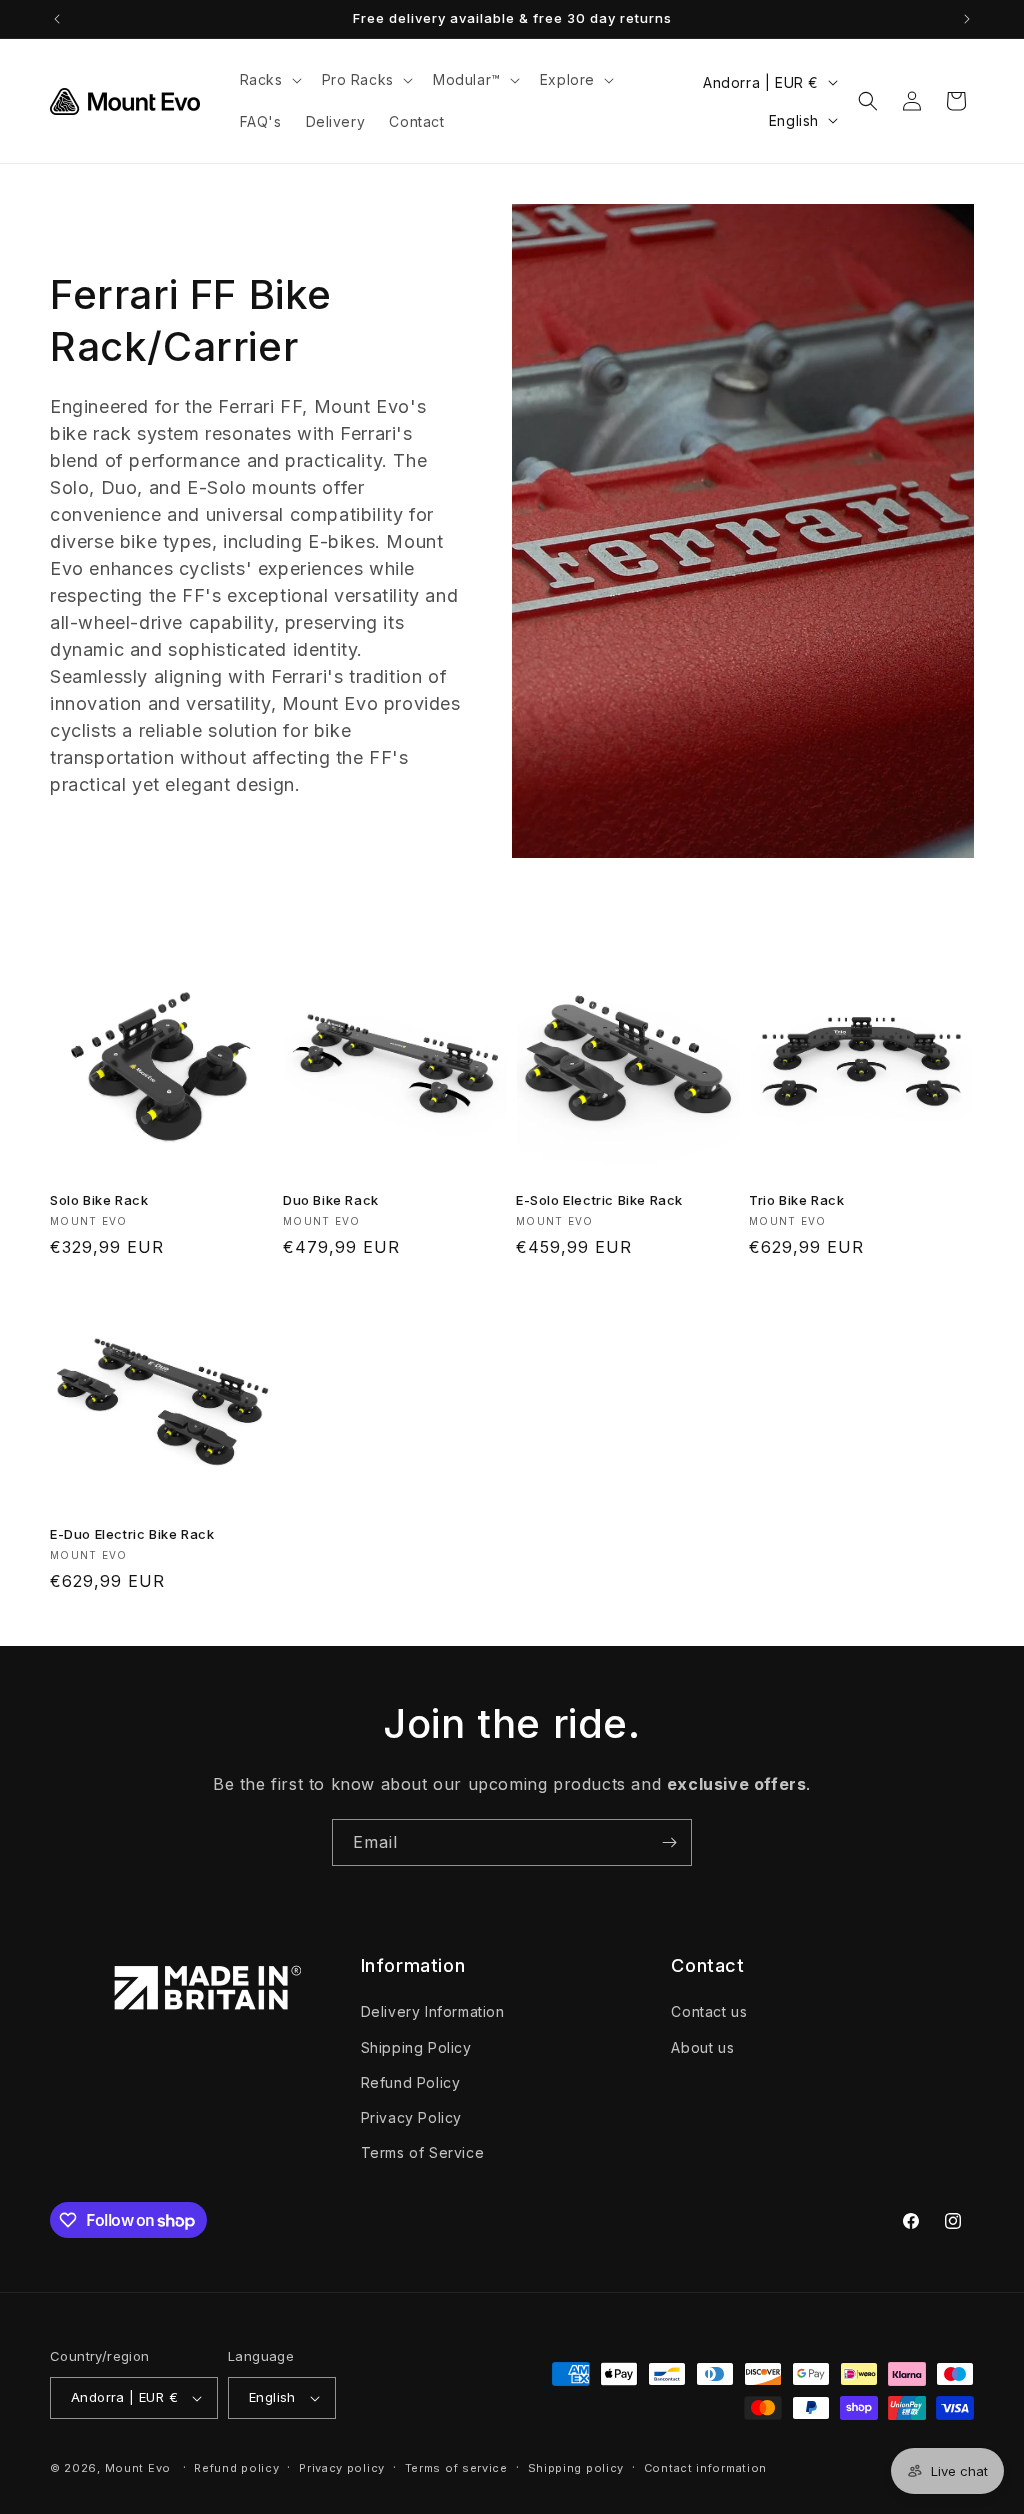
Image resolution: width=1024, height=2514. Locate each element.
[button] (269, 80)
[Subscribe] (669, 1842)
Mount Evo (138, 2468)
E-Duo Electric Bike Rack (132, 1534)
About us (702, 2047)
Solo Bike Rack (99, 1200)
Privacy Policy (411, 2117)
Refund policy (236, 2468)
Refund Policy (411, 2082)
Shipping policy (576, 2468)
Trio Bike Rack (796, 1200)
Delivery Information (433, 2011)
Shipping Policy (416, 2047)
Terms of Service (423, 2152)
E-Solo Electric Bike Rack (599, 1200)
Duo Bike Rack (331, 1200)
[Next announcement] (967, 19)
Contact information (705, 2468)
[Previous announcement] (57, 19)
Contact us (709, 2011)
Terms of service (456, 2468)
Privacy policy (342, 2468)
